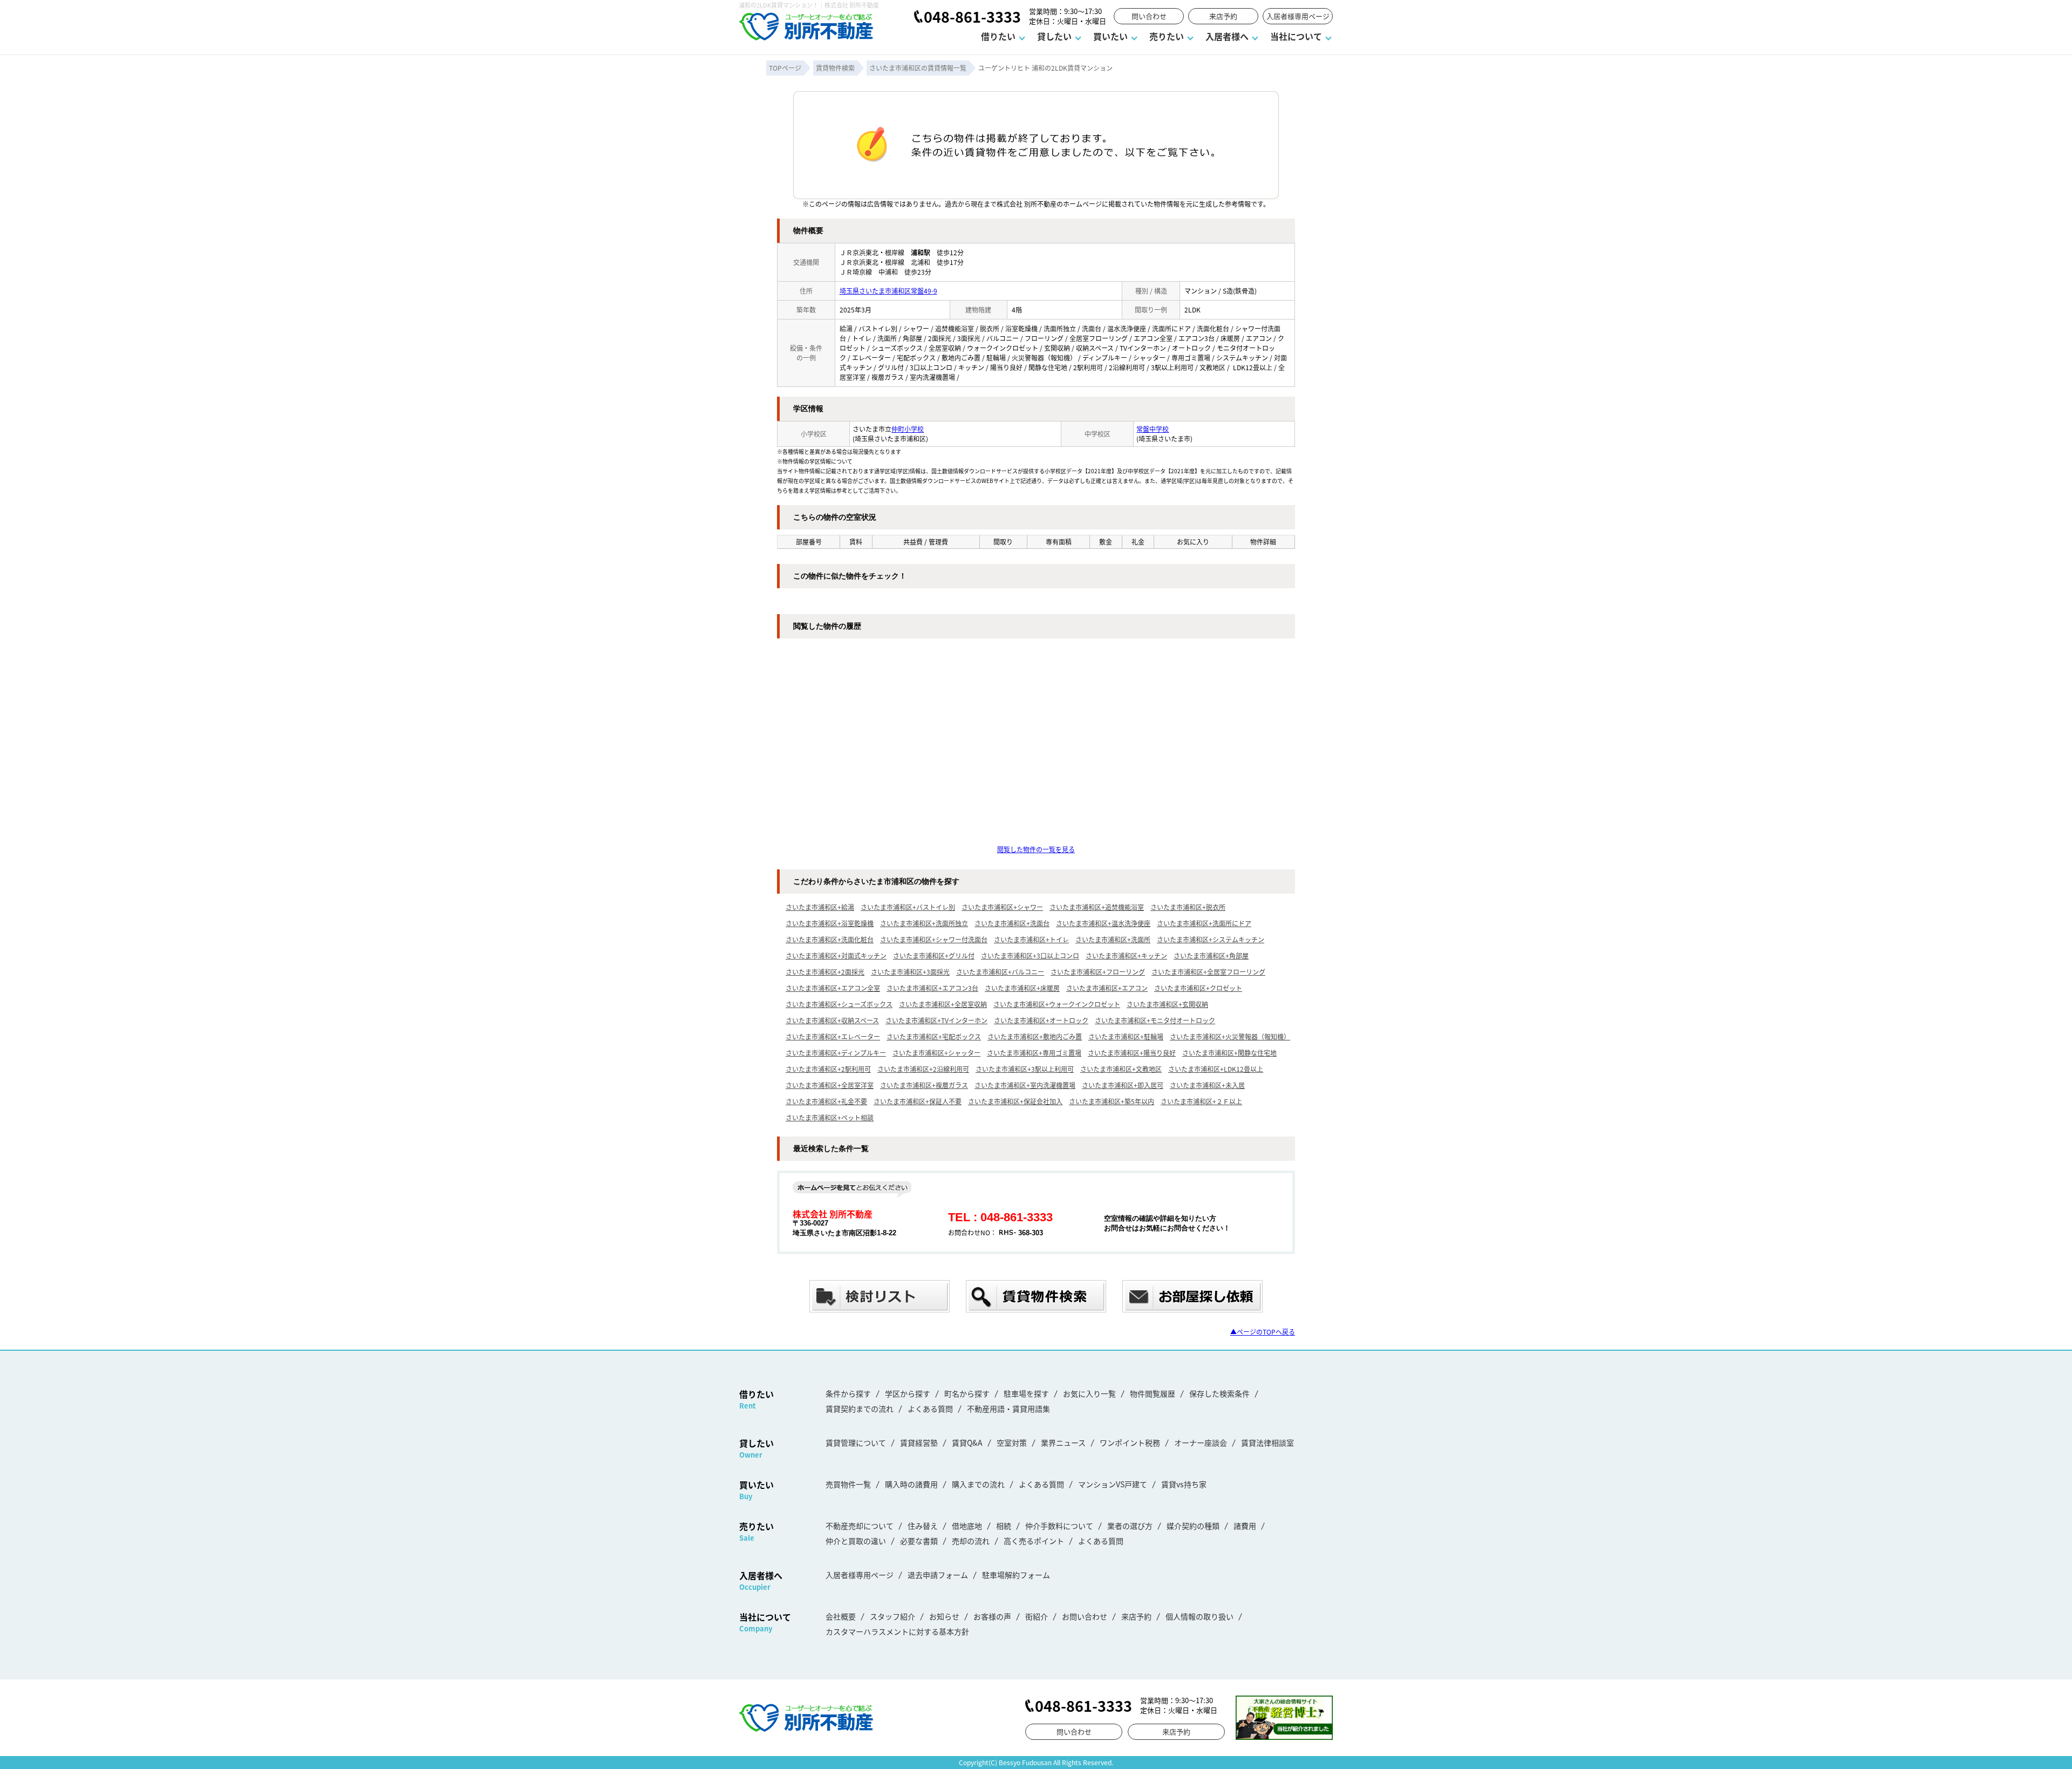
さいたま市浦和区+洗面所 (1113, 939)
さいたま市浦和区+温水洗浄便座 (1103, 923)
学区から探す (908, 1393)
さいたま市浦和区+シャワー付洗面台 (934, 939)
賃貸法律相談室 (1267, 1443)
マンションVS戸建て (1113, 1484)
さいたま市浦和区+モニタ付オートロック (1155, 1020)
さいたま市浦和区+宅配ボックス (934, 1036)
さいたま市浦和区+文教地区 (1121, 1069)
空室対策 (1012, 1443)
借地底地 (967, 1526)
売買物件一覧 (848, 1484)
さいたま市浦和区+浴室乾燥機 (830, 923)
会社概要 (841, 1616)
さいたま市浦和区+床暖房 (1022, 988)
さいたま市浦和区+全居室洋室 (830, 1085)
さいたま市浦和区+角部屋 (1211, 955)
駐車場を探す (1026, 1393)
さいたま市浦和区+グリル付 (934, 955)
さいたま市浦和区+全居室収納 (943, 1004)
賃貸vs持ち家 (1184, 1484)
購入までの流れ (978, 1484)
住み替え (923, 1526)
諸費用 (1245, 1526)
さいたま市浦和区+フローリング (1098, 972)
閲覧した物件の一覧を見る (1036, 849)
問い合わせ (1149, 16)
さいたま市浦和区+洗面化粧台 (830, 939)
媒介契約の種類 (1193, 1526)
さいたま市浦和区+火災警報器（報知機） (1230, 1036)
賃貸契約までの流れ (860, 1409)
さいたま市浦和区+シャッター (936, 1053)
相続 (1004, 1526)
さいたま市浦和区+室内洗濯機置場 (1025, 1085)
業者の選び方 (1130, 1526)
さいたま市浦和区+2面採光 (825, 972)
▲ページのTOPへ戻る (1263, 1332)
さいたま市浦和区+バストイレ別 (908, 907)
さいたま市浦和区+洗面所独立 (924, 923)
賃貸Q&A (967, 1443)
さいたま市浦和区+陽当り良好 (1132, 1053)
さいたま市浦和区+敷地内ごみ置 (1035, 1036)
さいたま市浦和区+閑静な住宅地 (1229, 1053)
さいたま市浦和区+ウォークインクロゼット (1057, 1004)
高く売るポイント (1034, 1541)
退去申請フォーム (938, 1575)
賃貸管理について (856, 1443)
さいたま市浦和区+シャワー (1002, 907)
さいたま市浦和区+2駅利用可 (828, 1069)
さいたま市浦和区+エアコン (1107, 988)
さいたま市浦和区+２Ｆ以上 (1201, 1101)
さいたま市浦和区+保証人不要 (918, 1101)
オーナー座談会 (1201, 1443)
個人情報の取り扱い (1199, 1616)
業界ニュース (1063, 1443)
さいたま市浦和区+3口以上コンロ (1030, 955)
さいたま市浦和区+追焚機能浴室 (1097, 907)
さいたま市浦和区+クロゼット (1198, 988)
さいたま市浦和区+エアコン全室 (833, 988)
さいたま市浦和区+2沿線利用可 (923, 1069)
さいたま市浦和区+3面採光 (910, 972)
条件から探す (848, 1393)
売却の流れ (971, 1541)
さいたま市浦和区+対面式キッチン (836, 955)
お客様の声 (992, 1616)
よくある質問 (930, 1409)
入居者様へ (1227, 36)
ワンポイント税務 (1130, 1443)
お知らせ (944, 1616)
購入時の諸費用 (911, 1484)
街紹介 (1037, 1616)
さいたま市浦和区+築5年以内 (1112, 1101)
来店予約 (1223, 16)
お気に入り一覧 (1089, 1393)
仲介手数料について (1059, 1526)
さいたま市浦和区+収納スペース (832, 1020)
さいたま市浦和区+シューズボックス (839, 1004)
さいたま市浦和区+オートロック (1041, 1020)
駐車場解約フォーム (1016, 1575)
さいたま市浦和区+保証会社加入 (1015, 1101)
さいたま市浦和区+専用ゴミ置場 (1034, 1053)
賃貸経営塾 (919, 1443)
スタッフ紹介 (892, 1616)
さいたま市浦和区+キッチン (1126, 955)
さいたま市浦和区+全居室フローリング (1208, 972)
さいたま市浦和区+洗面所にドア (1204, 923)
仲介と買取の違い (856, 1541)
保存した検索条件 (1219, 1393)
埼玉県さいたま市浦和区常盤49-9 (888, 291)
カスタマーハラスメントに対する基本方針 (897, 1631)
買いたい (1110, 36)
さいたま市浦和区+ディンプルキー (836, 1053)
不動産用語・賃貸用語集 (1008, 1409)
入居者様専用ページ (1298, 16)
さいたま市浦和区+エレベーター (833, 1036)
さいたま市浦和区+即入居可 (1123, 1085)
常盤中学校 (1153, 429)
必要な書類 (919, 1541)
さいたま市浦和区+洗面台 (1012, 923)
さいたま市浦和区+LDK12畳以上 (1216, 1069)
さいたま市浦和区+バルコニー (1000, 972)
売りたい (1167, 36)
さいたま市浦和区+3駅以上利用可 (1025, 1069)
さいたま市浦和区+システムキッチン (1211, 939)
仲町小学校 (908, 429)
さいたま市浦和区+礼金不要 (826, 1101)
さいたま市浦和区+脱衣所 (1188, 907)
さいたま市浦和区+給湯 (820, 907)
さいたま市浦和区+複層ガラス (924, 1085)
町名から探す (967, 1393)
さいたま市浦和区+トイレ (1031, 939)
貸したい (1054, 36)
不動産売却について (860, 1526)
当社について (1296, 36)
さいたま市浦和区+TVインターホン (936, 1020)
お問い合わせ (1085, 1616)
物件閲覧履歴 (1153, 1393)
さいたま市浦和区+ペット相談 (830, 1117)
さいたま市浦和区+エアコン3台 (932, 988)
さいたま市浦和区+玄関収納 (1167, 1004)
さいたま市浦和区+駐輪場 (1126, 1036)
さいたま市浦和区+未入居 (1207, 1085)
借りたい (998, 36)
